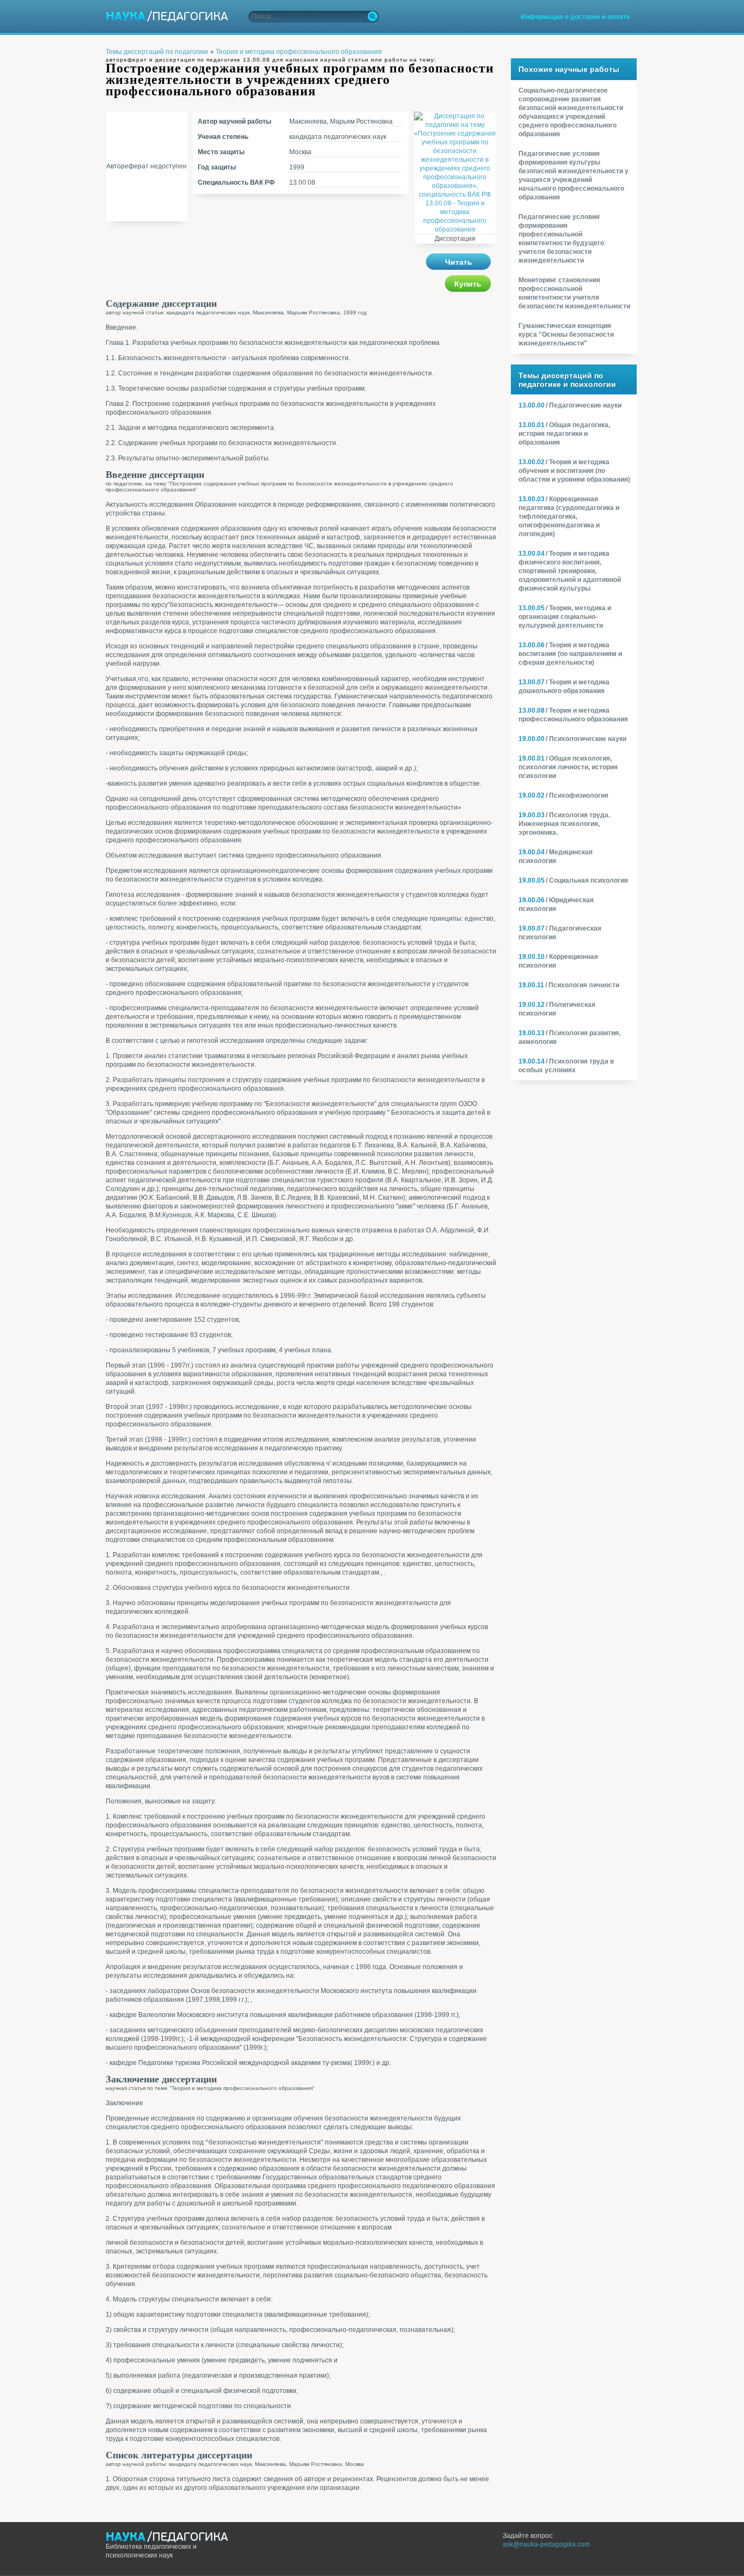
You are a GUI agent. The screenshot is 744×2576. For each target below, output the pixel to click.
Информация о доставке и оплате (575, 17)
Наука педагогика (167, 16)
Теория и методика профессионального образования (299, 52)
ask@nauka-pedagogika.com (546, 2544)
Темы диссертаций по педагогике (157, 52)
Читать (459, 262)
